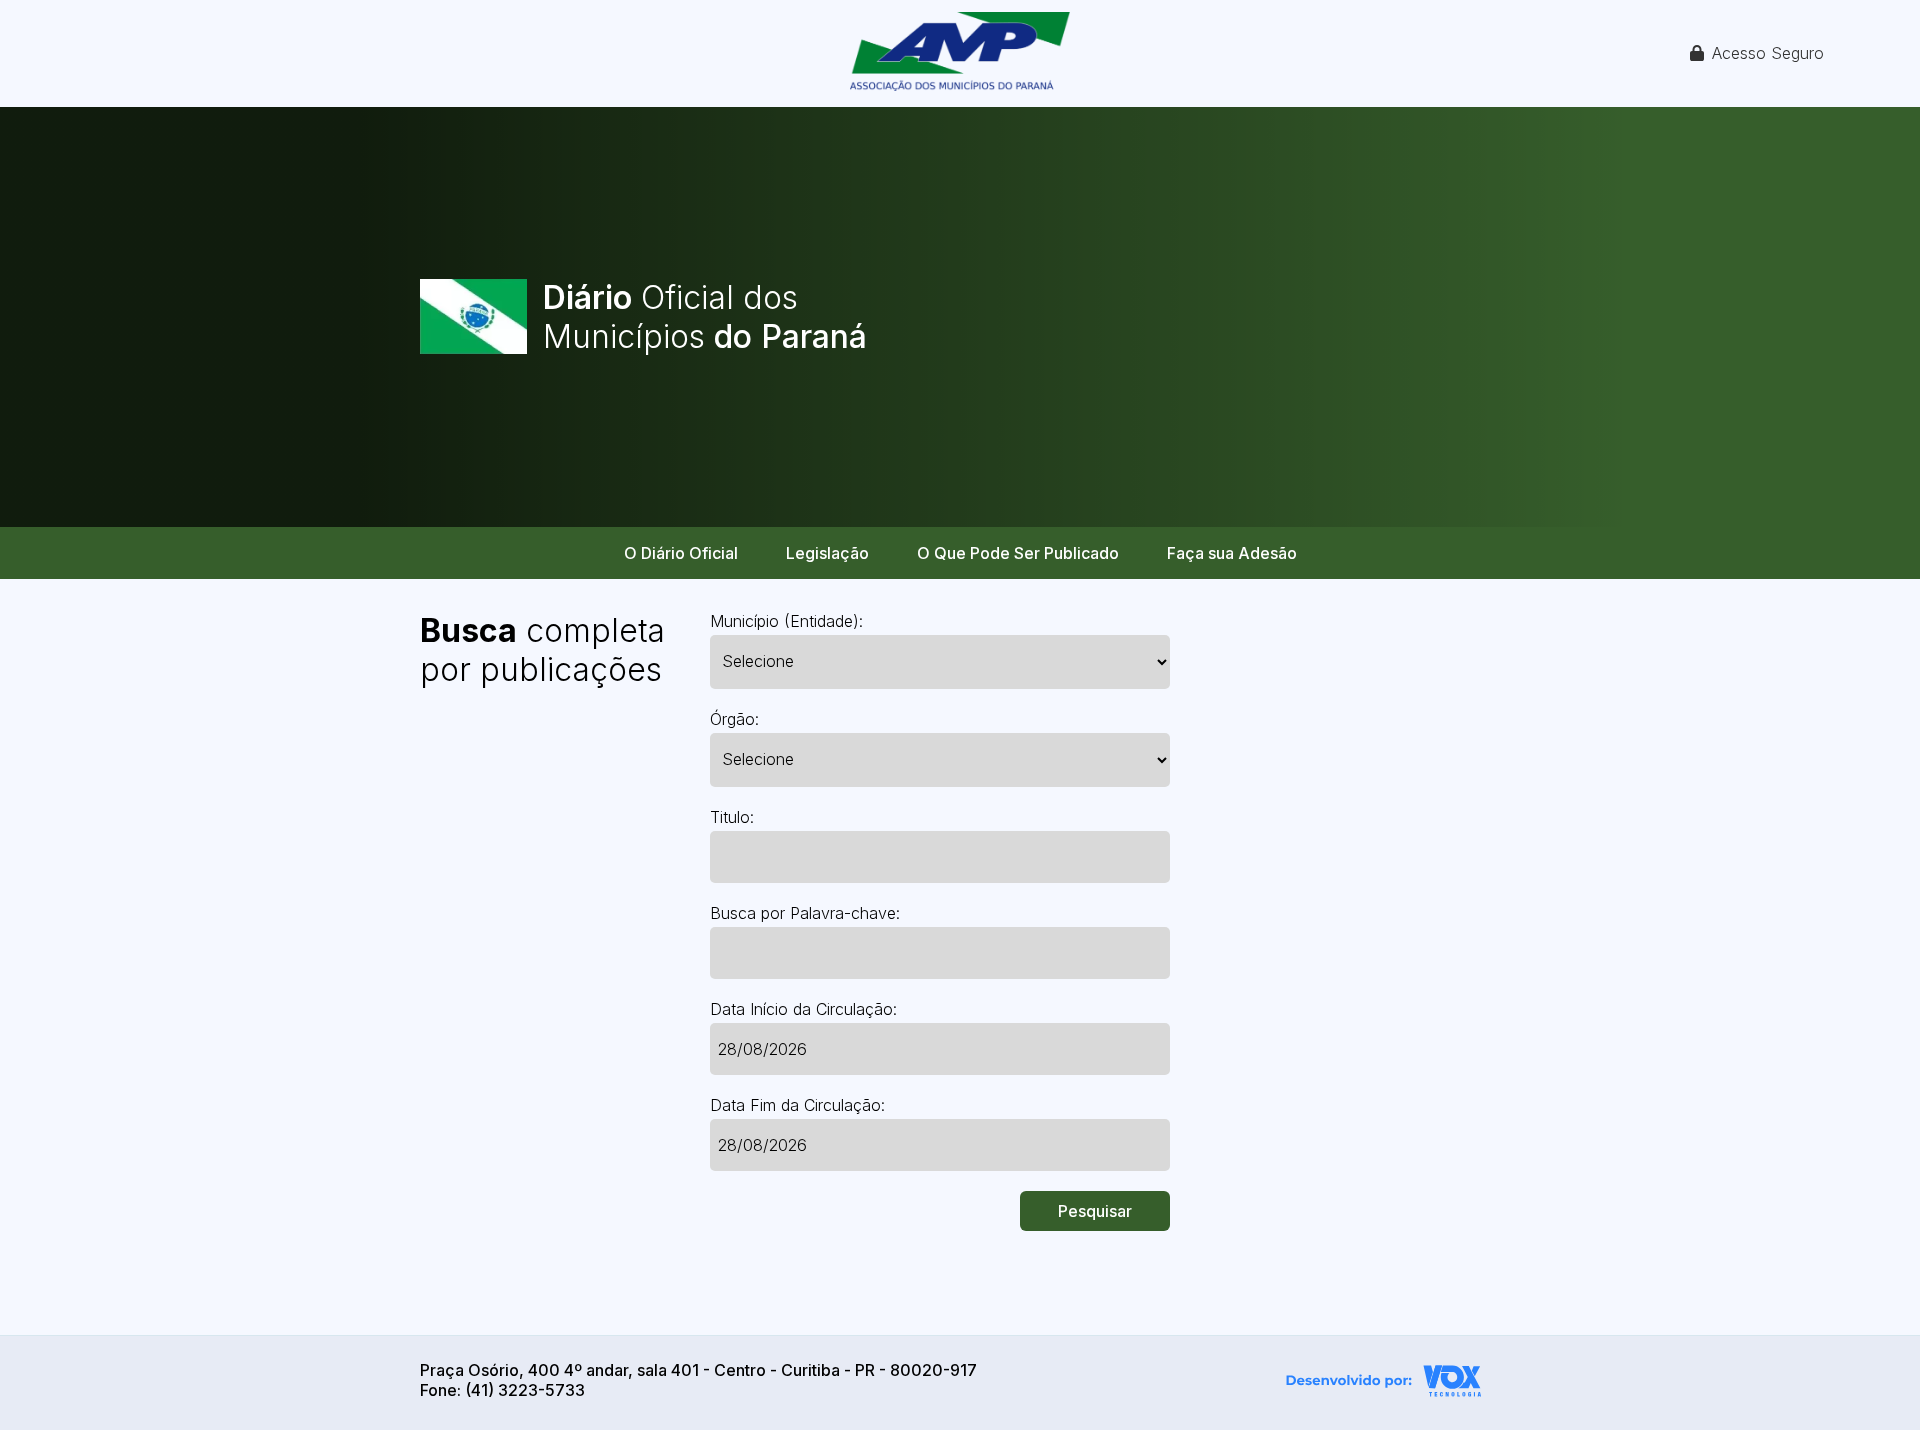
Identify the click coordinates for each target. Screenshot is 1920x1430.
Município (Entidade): (786, 621)
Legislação (827, 553)
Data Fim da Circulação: (797, 1105)
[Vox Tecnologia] (1384, 1383)
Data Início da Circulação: (803, 1009)
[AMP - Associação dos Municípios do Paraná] (960, 53)
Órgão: (734, 719)
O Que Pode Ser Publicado (1018, 553)
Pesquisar (1095, 1211)
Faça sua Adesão (1232, 553)
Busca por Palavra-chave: (805, 913)
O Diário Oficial (681, 553)
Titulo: (732, 817)
